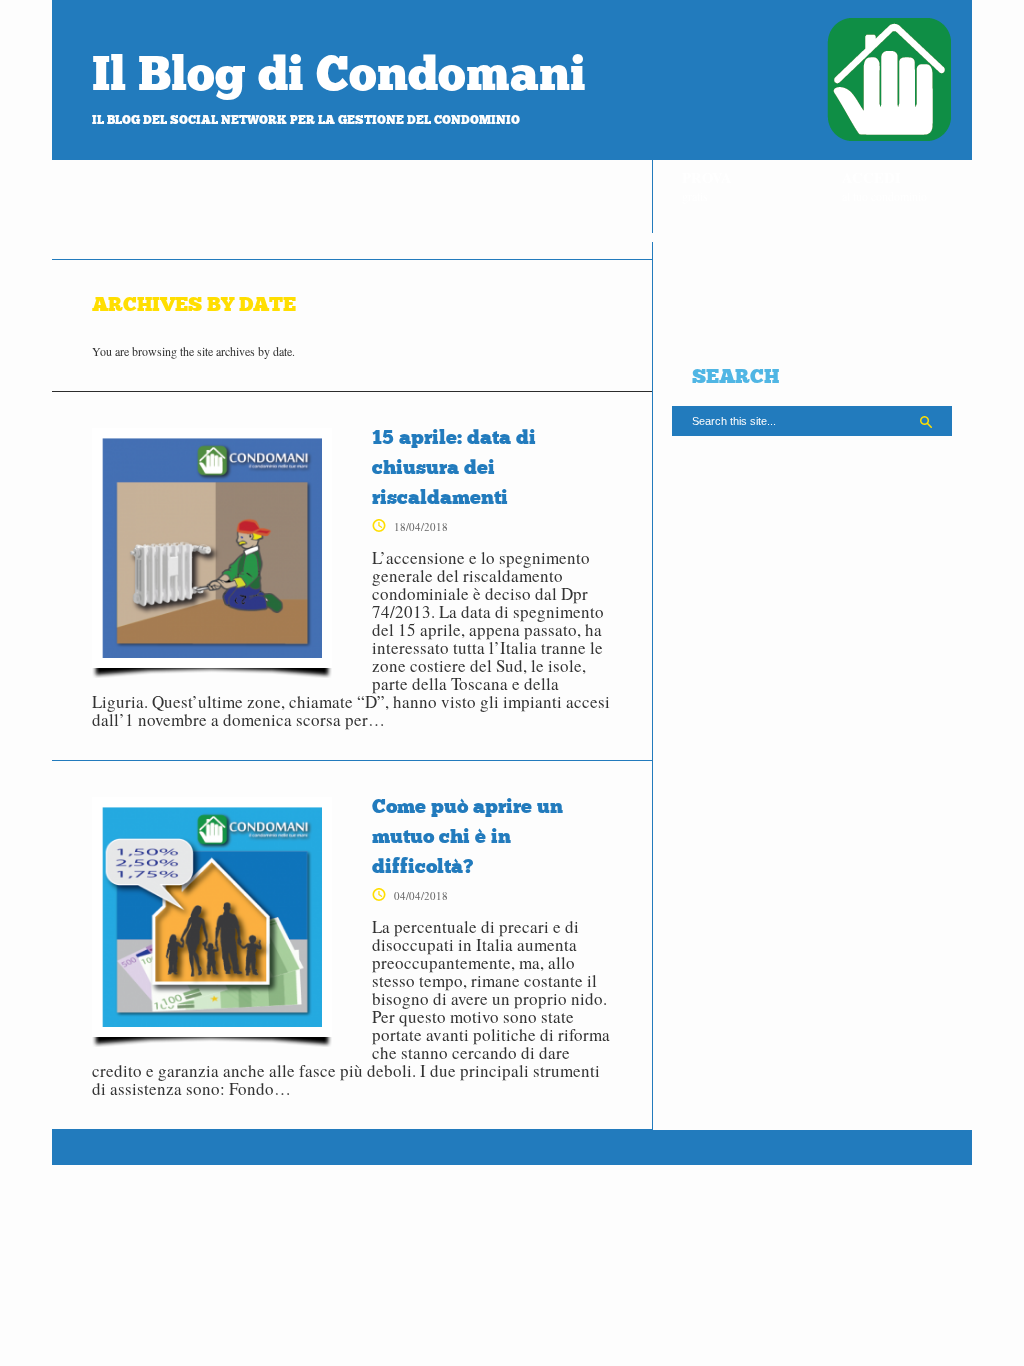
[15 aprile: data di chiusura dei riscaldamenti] (212, 553)
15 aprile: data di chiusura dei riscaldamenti (454, 467)
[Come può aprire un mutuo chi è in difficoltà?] (212, 922)
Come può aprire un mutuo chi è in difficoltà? (467, 836)
